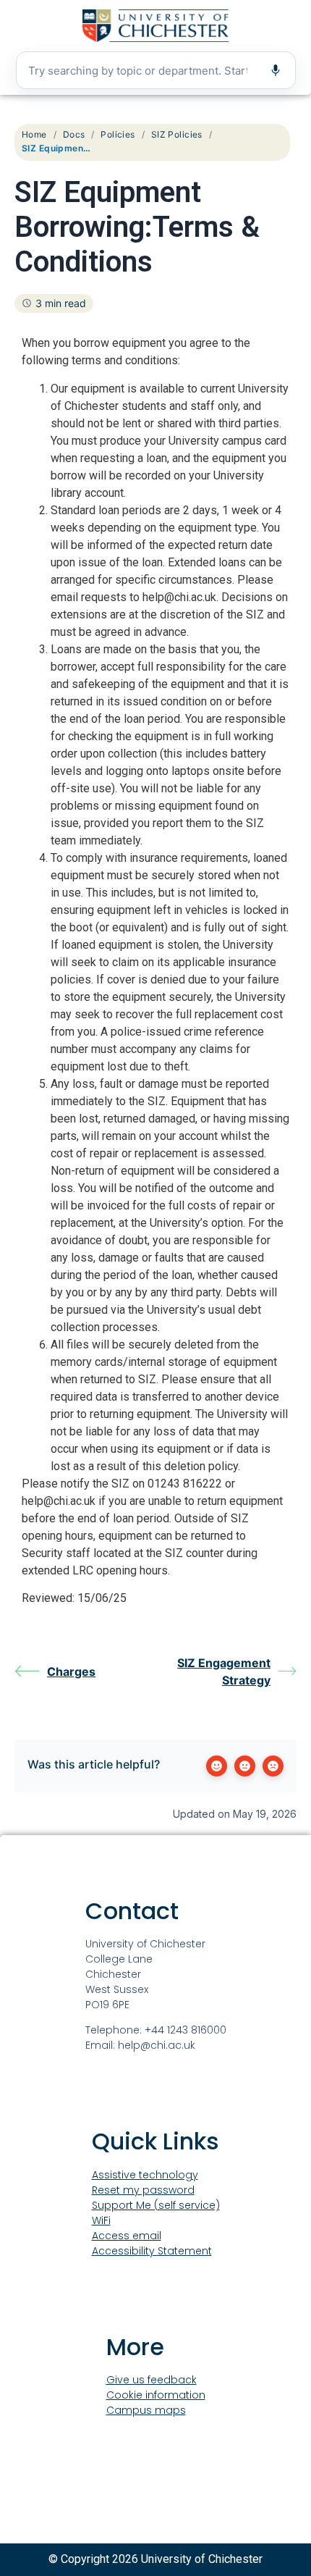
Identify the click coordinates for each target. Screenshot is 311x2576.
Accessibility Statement (152, 2251)
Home (34, 134)
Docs (74, 134)
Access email (127, 2236)
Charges (71, 1671)
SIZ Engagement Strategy (224, 1671)
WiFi (101, 2220)
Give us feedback (152, 2380)
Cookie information (156, 2395)
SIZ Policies (177, 134)
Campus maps (146, 2410)
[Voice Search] (276, 70)
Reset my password (143, 2190)
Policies (118, 134)
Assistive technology (145, 2175)
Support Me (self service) (156, 2205)
